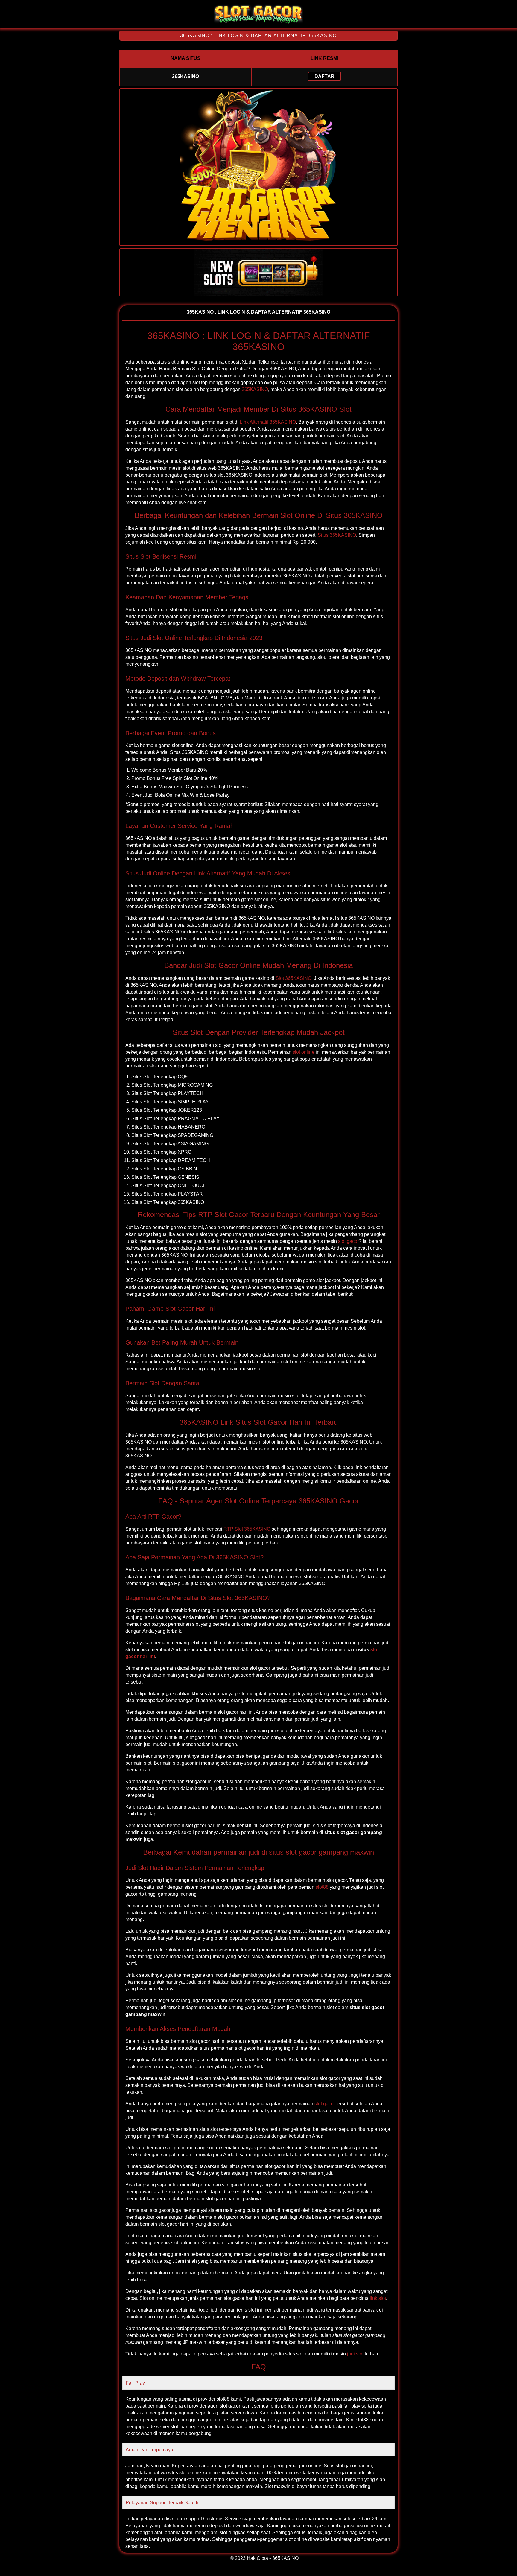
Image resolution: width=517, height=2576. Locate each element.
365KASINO (255, 389)
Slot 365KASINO (294, 978)
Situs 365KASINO (337, 535)
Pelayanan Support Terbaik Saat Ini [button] (163, 2503)
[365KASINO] (258, 23)
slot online (304, 1052)
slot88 (322, 1887)
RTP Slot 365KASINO (247, 1529)
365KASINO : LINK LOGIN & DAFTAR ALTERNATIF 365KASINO (258, 35)
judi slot (355, 2354)
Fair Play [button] (135, 2383)
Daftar (324, 76)
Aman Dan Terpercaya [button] (149, 2450)
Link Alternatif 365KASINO (268, 422)
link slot (378, 2298)
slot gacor (348, 1241)
